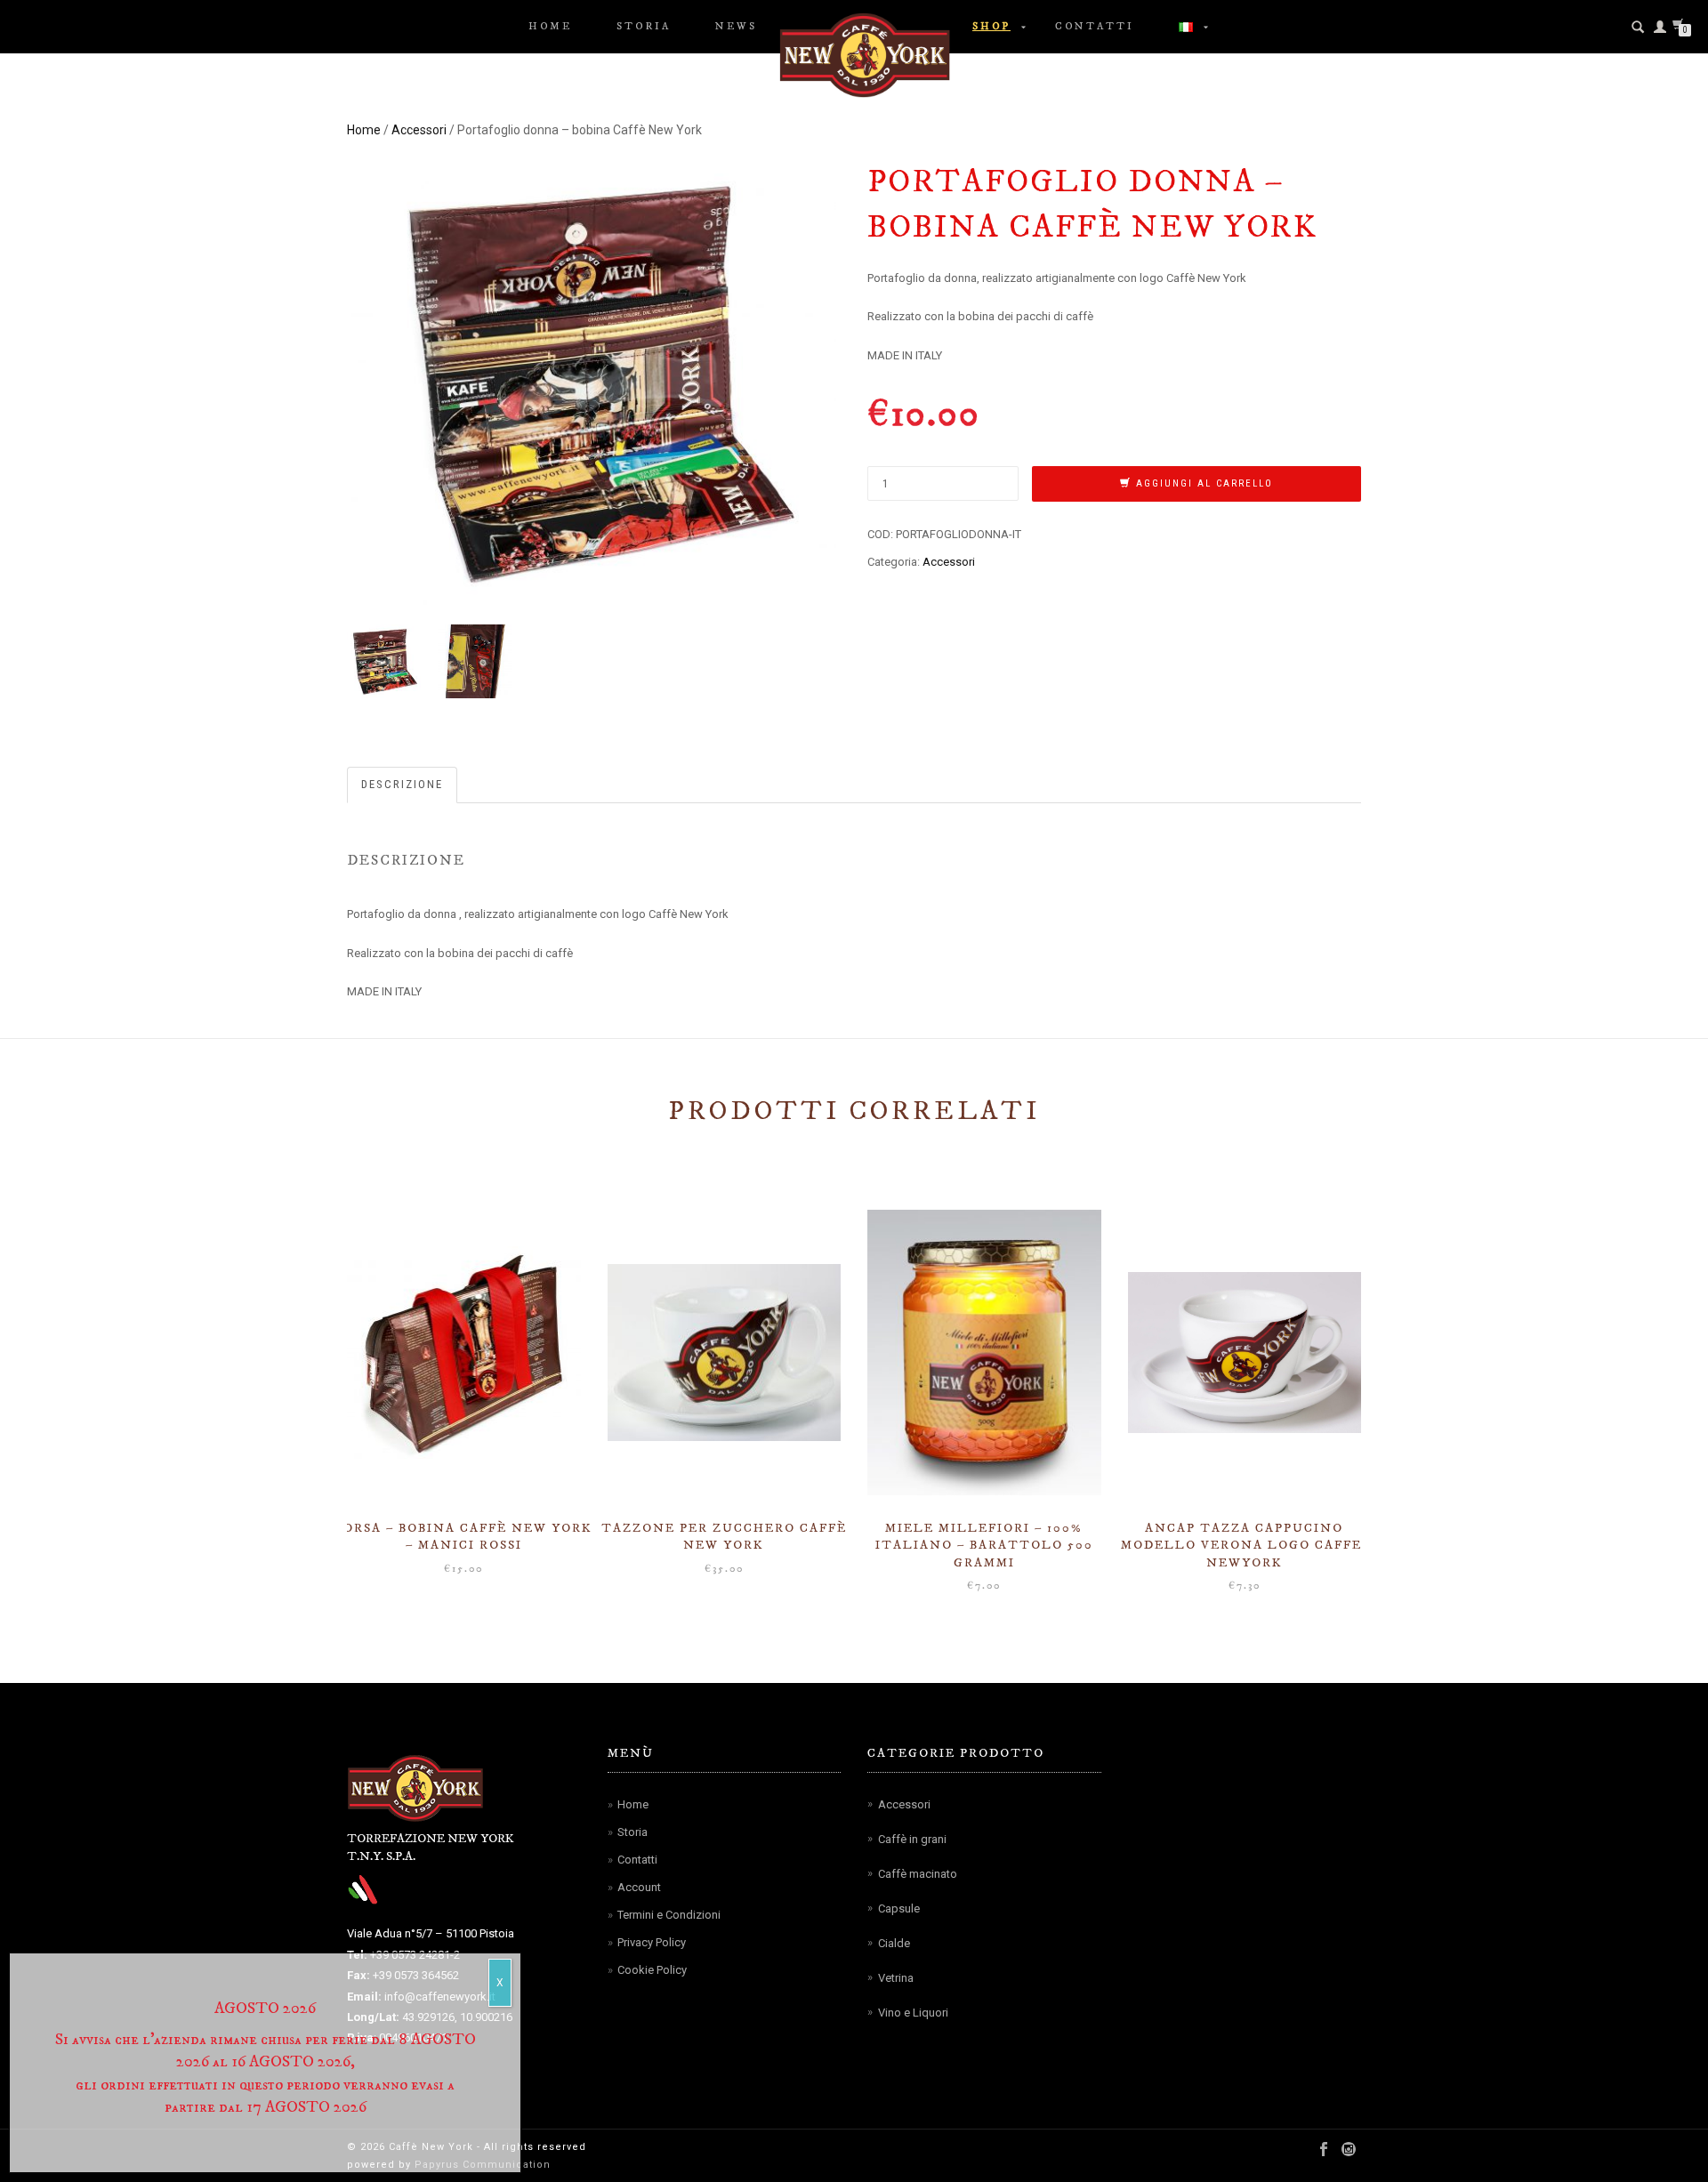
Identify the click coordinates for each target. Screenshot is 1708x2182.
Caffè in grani (912, 1839)
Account (639, 1887)
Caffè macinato (918, 1874)
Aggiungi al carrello (1204, 483)
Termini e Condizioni (669, 1915)
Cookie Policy (652, 1970)
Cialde (894, 1943)
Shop (991, 27)
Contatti (1095, 27)
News (736, 27)
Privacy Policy (652, 1942)
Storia (644, 27)
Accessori (419, 130)
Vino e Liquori (913, 2013)
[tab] (403, 785)
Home (550, 27)
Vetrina (896, 1978)
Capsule (899, 1908)
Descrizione (402, 784)
